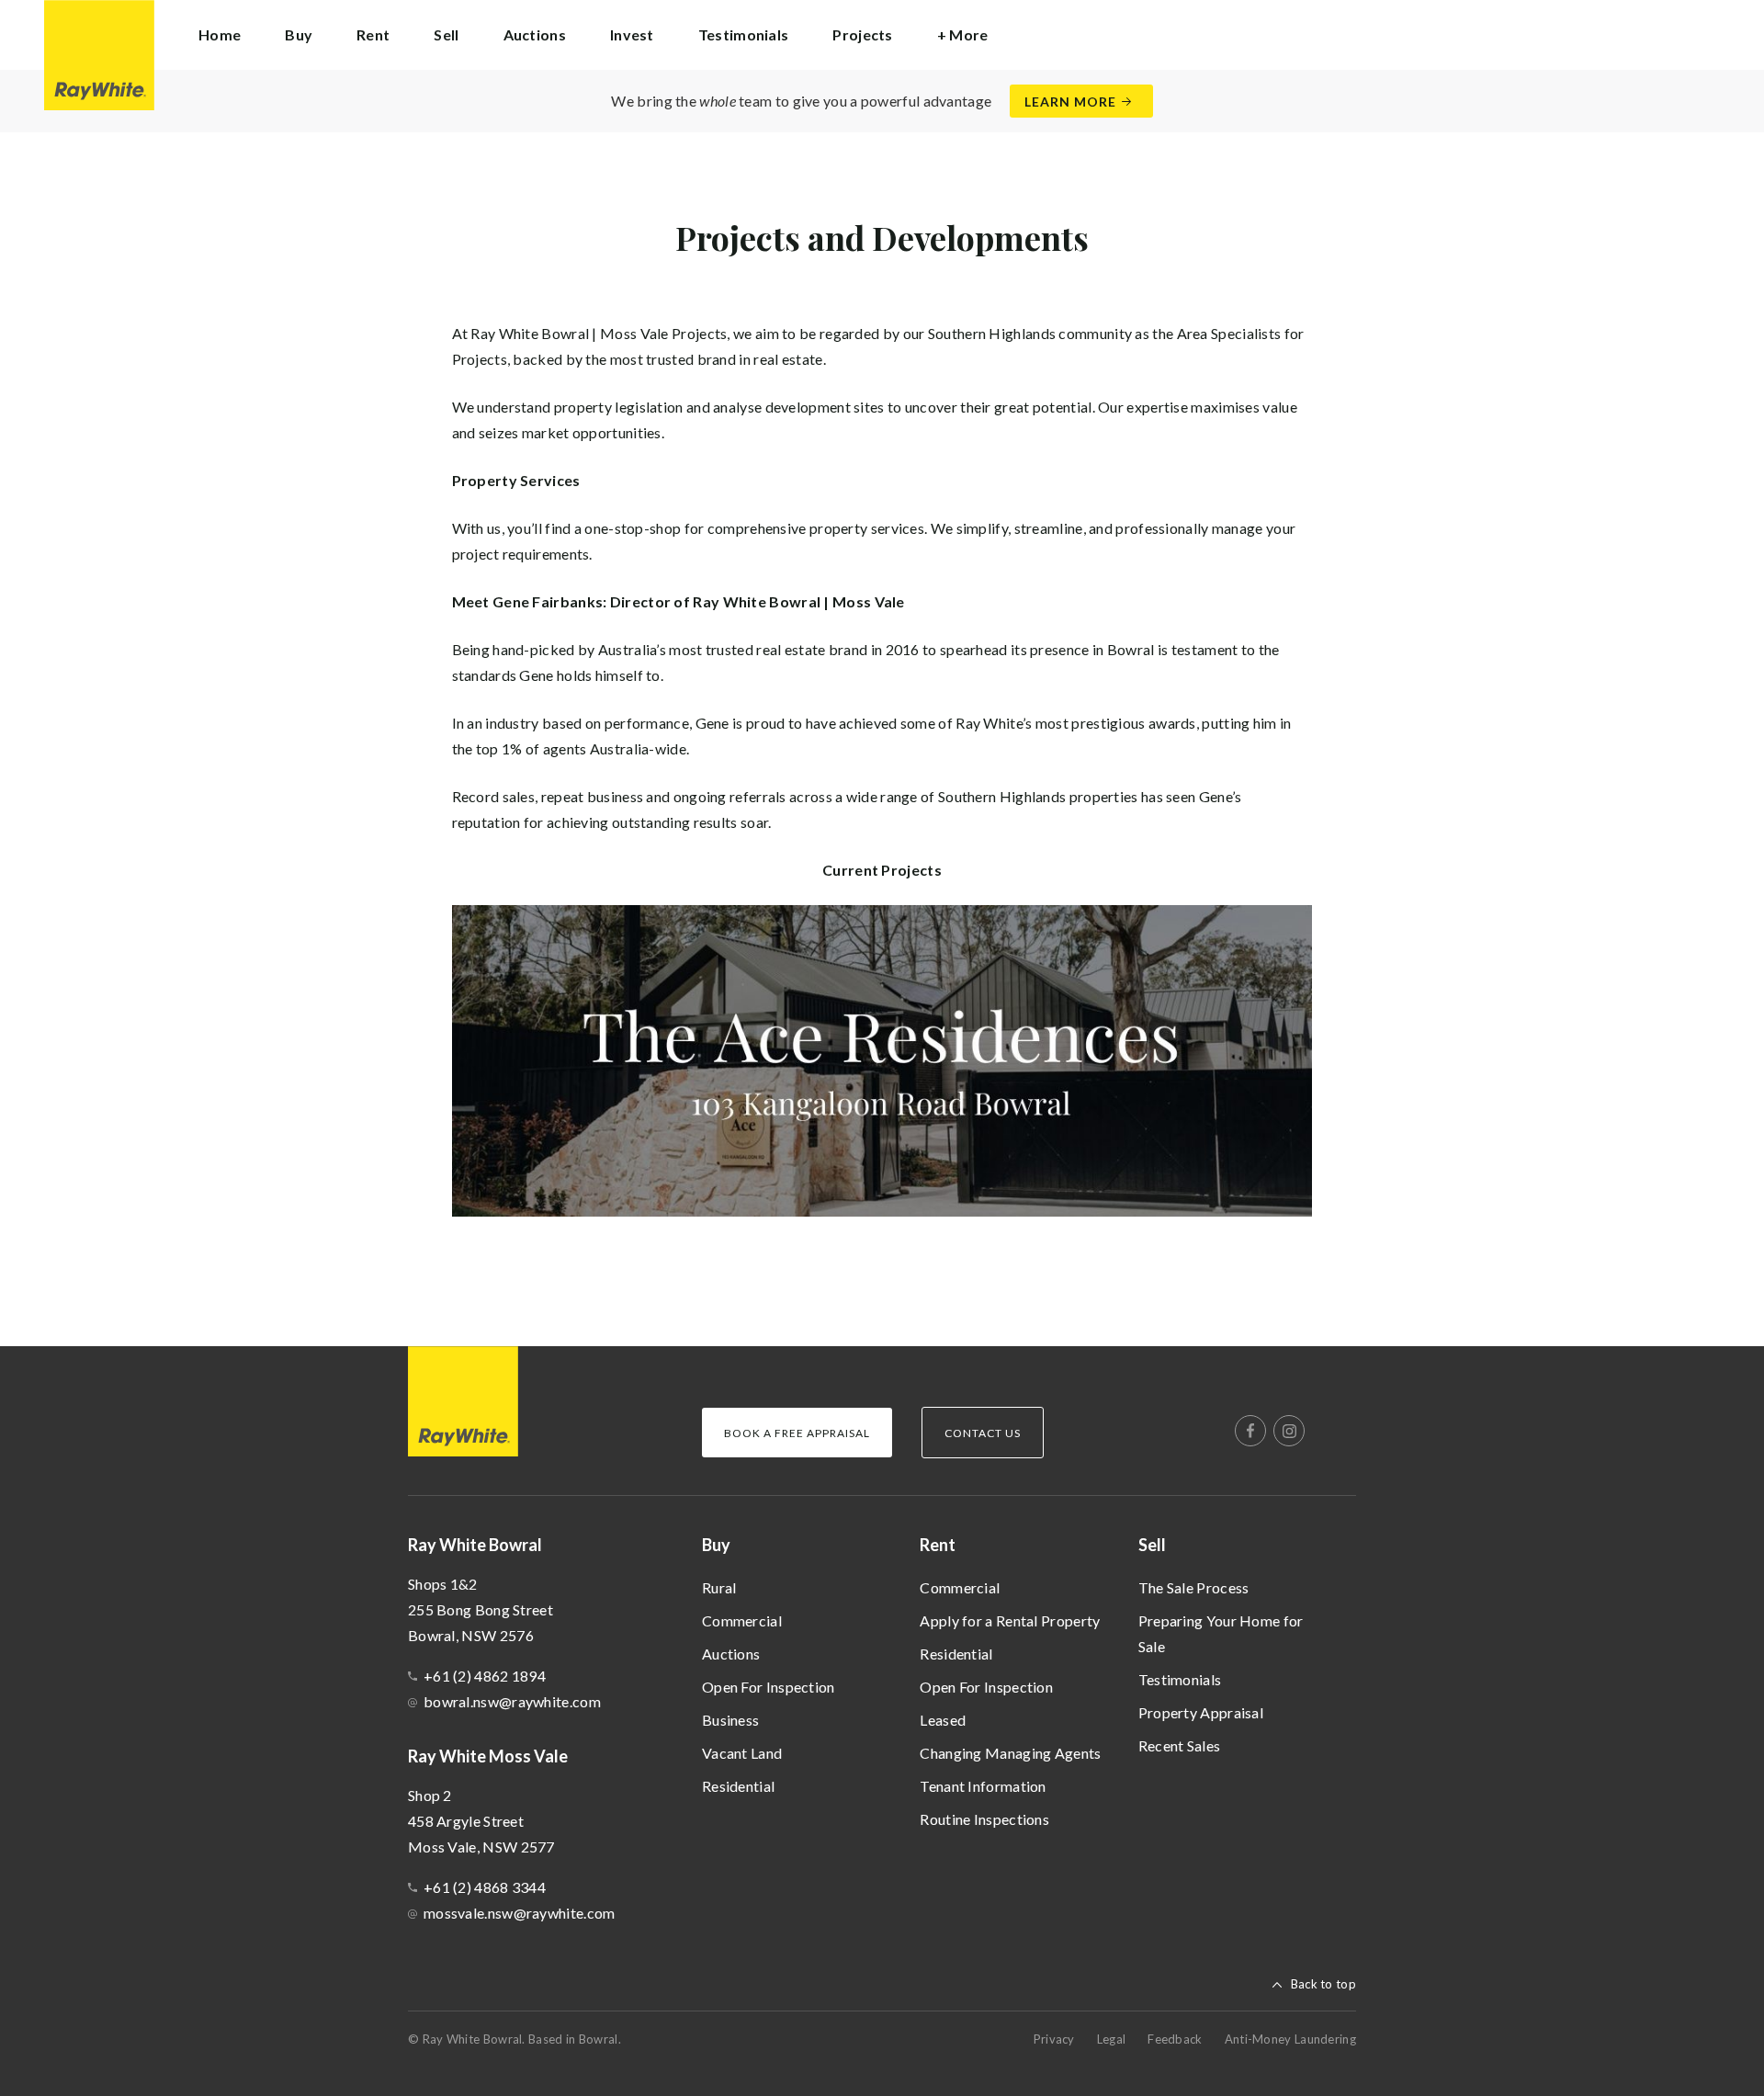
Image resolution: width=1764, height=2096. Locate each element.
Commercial (742, 1620)
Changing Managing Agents (1010, 1753)
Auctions (535, 34)
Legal (1112, 2039)
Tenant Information (983, 1786)
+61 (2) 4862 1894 (485, 1676)
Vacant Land (742, 1753)
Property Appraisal (1201, 1712)
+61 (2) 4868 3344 (485, 1887)
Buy (716, 1545)
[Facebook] (1250, 1431)
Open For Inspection (769, 1687)
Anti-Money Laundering (1290, 2039)
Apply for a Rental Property (1010, 1620)
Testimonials (744, 34)
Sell (1152, 1545)
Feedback (1175, 2039)
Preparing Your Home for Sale (1221, 1633)
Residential (738, 1786)
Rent (938, 1545)
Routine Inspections (984, 1819)
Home (220, 34)
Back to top (1323, 1984)
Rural (719, 1587)
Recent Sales (1180, 1745)
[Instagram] (1289, 1431)
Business (730, 1720)
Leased (943, 1720)
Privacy (1054, 2039)
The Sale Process (1194, 1587)
